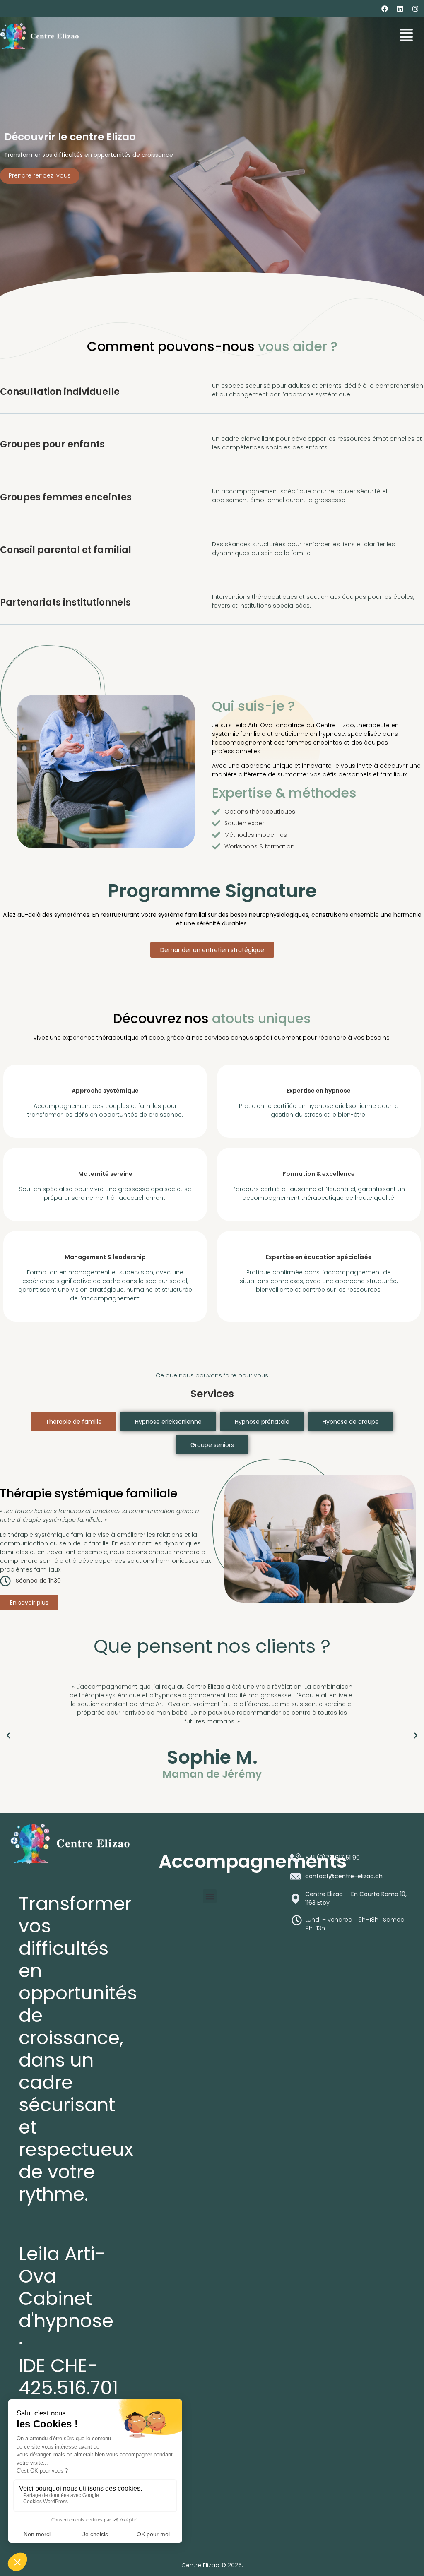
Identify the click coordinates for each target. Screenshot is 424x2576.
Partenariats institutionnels (65, 602)
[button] (8, 1736)
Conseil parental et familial (66, 550)
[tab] (74, 1422)
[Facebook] (385, 9)
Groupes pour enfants (52, 444)
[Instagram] (415, 9)
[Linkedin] (400, 9)
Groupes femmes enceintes (66, 497)
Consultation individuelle (60, 392)
